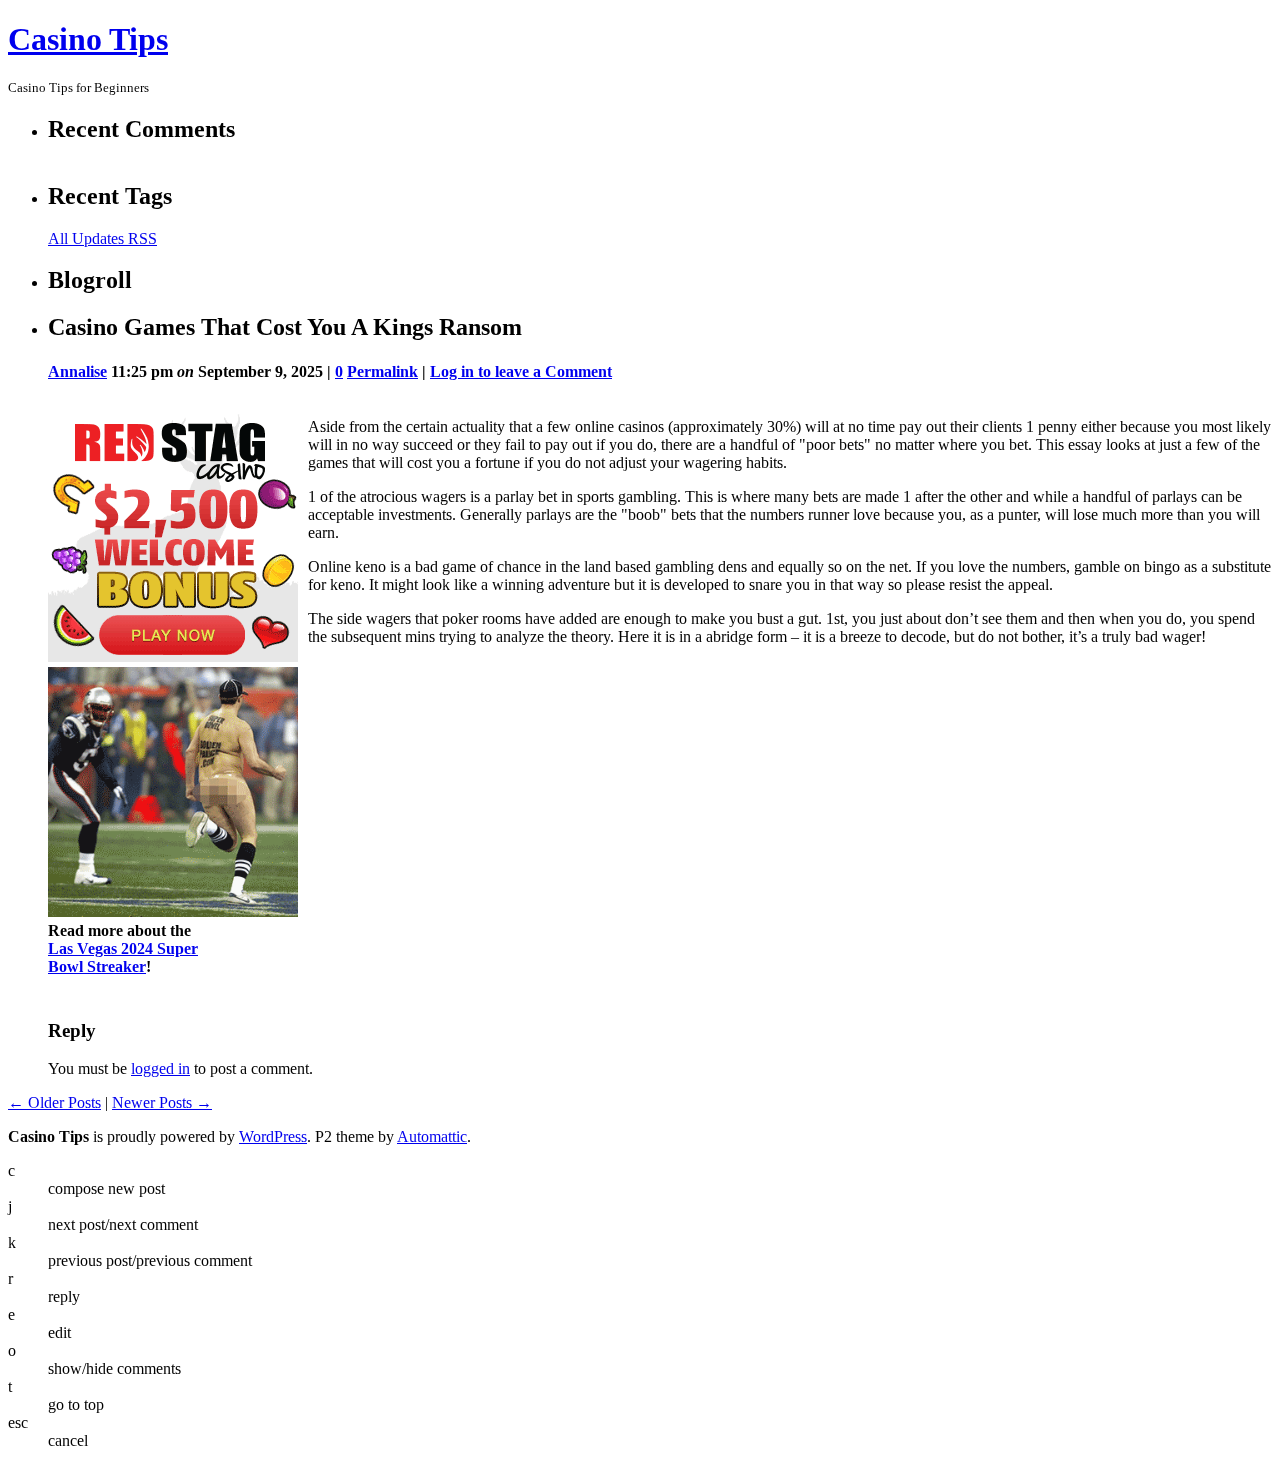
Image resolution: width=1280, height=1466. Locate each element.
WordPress (273, 1136)
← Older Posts (54, 1102)
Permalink (382, 371)
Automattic (432, 1136)
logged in (160, 1068)
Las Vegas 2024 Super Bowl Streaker (123, 957)
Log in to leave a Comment (521, 371)
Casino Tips (88, 39)
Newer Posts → (162, 1102)
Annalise (77, 371)
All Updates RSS (102, 238)
